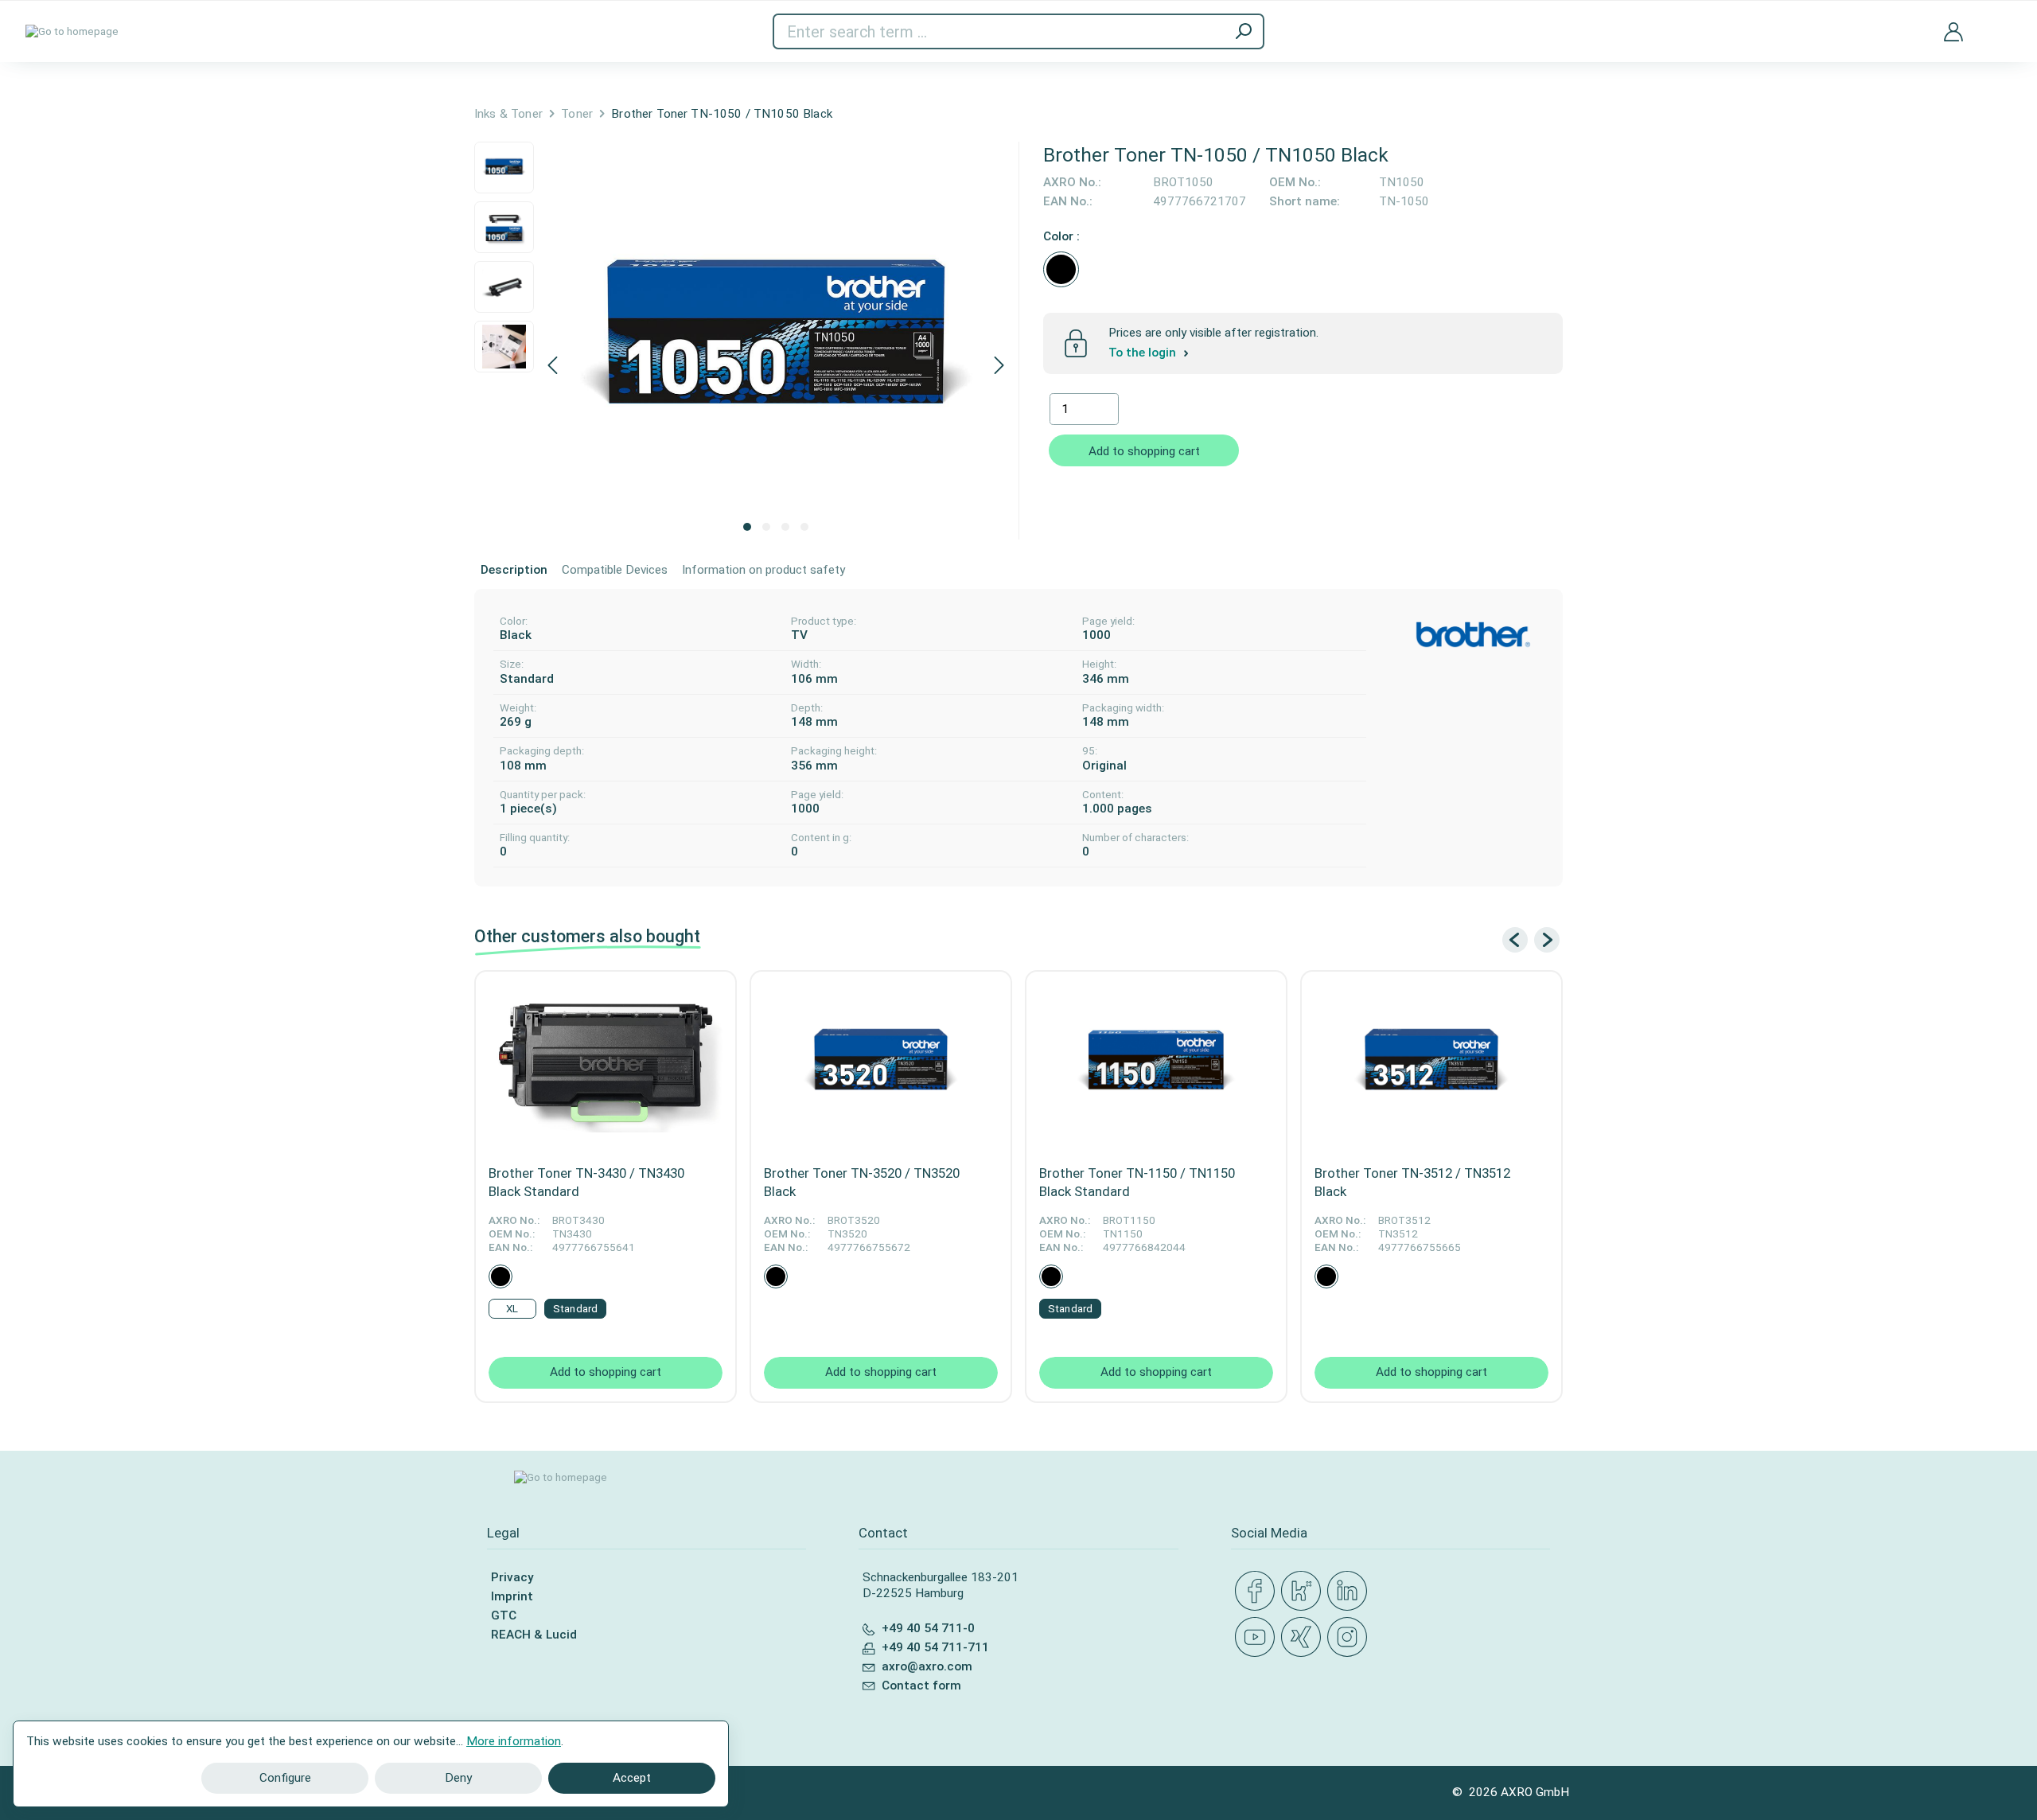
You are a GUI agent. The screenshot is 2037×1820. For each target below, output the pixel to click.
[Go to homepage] (72, 32)
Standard (575, 1309)
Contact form (921, 1686)
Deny (458, 1778)
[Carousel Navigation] (1531, 940)
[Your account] (1953, 31)
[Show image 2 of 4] (766, 527)
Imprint (512, 1596)
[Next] (999, 366)
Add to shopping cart (1144, 451)
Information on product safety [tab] (763, 570)
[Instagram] (1350, 1638)
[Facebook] (1258, 1592)
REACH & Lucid (534, 1635)
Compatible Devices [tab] (615, 570)
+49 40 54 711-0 (928, 1628)
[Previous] (552, 366)
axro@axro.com (927, 1666)
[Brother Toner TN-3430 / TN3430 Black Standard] (606, 1063)
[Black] (1061, 269)
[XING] (1304, 1638)
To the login (1144, 353)
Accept (632, 1778)
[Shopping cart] (2000, 22)
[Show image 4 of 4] (804, 527)
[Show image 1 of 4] (747, 527)
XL (512, 1309)
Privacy (512, 1577)
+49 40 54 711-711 (935, 1647)
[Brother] (1473, 635)
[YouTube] (1258, 1638)
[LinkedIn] (1350, 1592)
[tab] (514, 571)
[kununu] (1304, 1592)
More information (514, 1741)
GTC (504, 1615)
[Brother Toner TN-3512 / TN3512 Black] (1431, 1063)
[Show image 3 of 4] (785, 527)
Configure (285, 1778)
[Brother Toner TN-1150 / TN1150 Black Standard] (1156, 1063)
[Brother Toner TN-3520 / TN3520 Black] (881, 1063)
